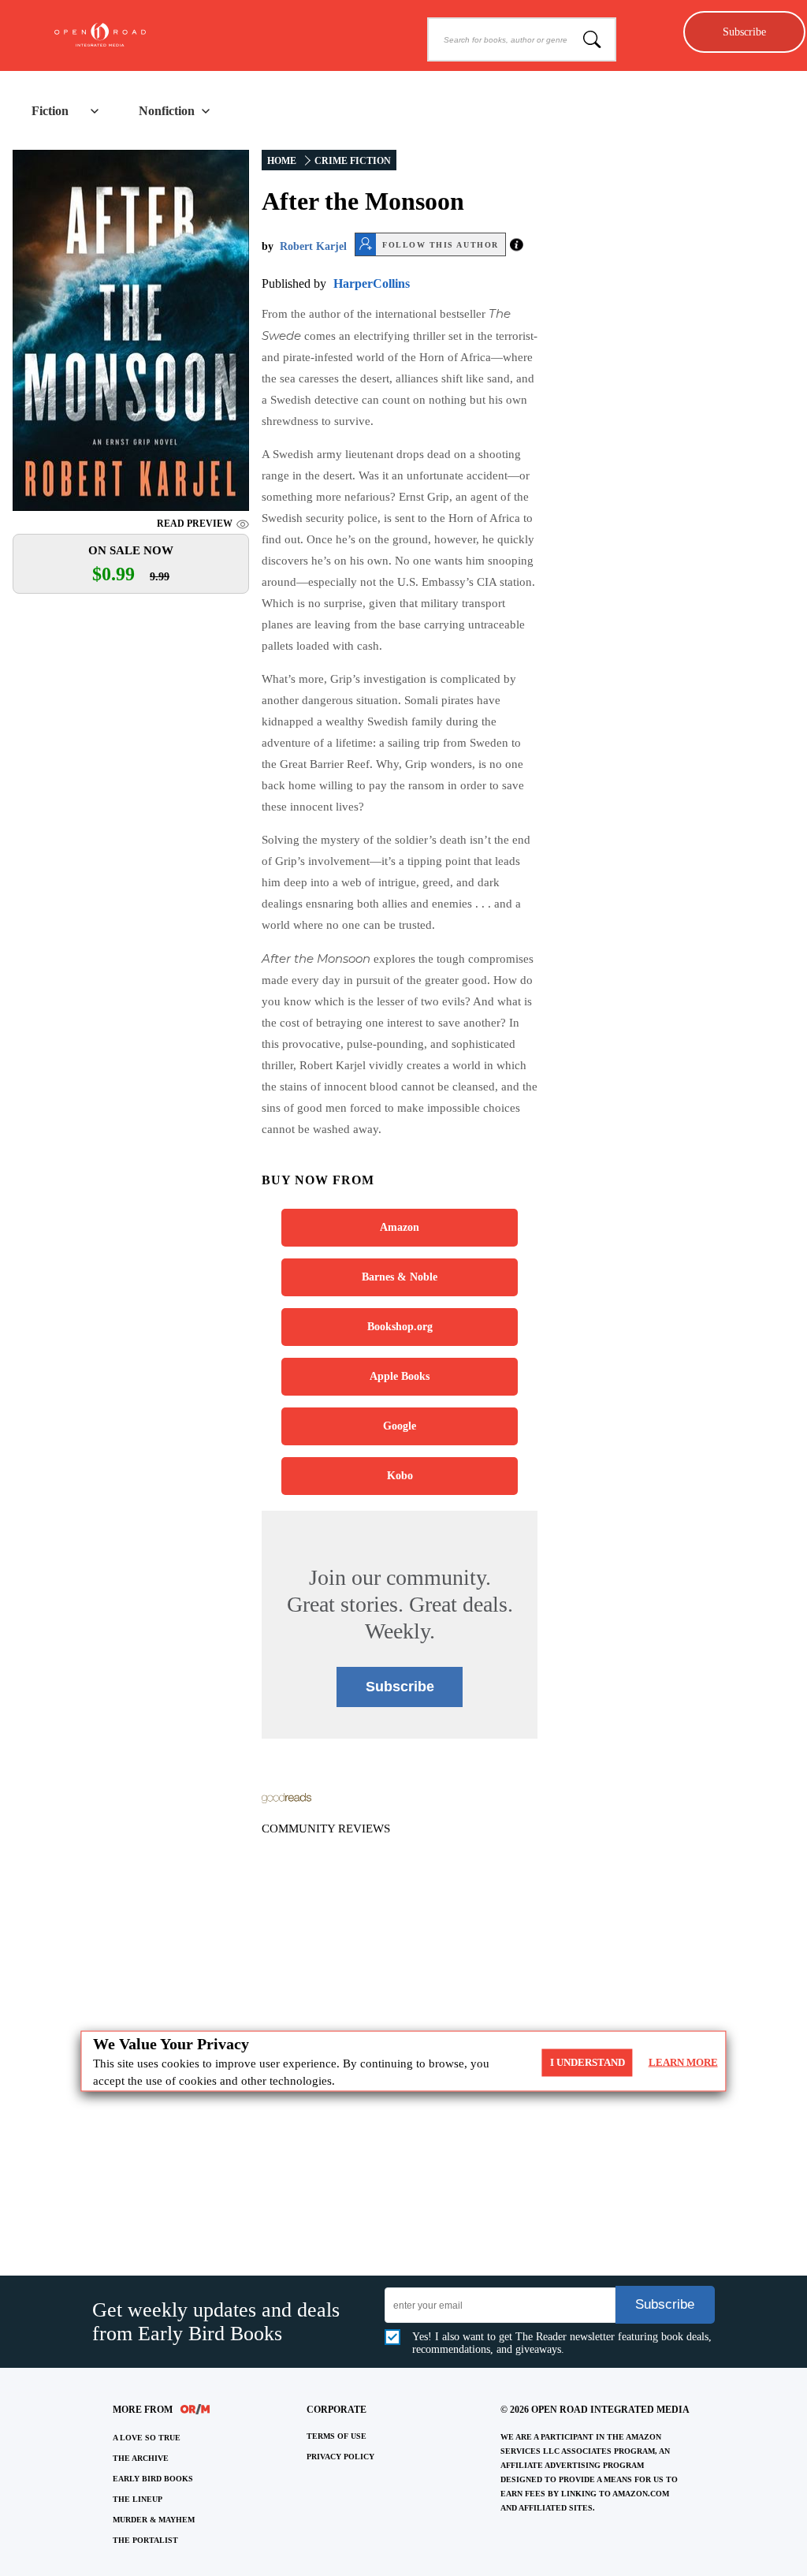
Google (400, 1426)
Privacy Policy (340, 2457)
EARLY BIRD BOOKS (153, 2479)
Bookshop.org (400, 1327)
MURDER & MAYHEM (154, 2520)
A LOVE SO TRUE (147, 2438)
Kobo (400, 1476)
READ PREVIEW (195, 524)
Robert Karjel (313, 246)
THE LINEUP (138, 2499)
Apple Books (400, 1376)
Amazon (400, 1227)
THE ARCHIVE (141, 2458)
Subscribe (744, 32)
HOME (282, 161)
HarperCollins (372, 283)
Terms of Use (337, 2436)
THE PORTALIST (145, 2540)
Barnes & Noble (400, 1277)
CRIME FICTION (353, 161)
